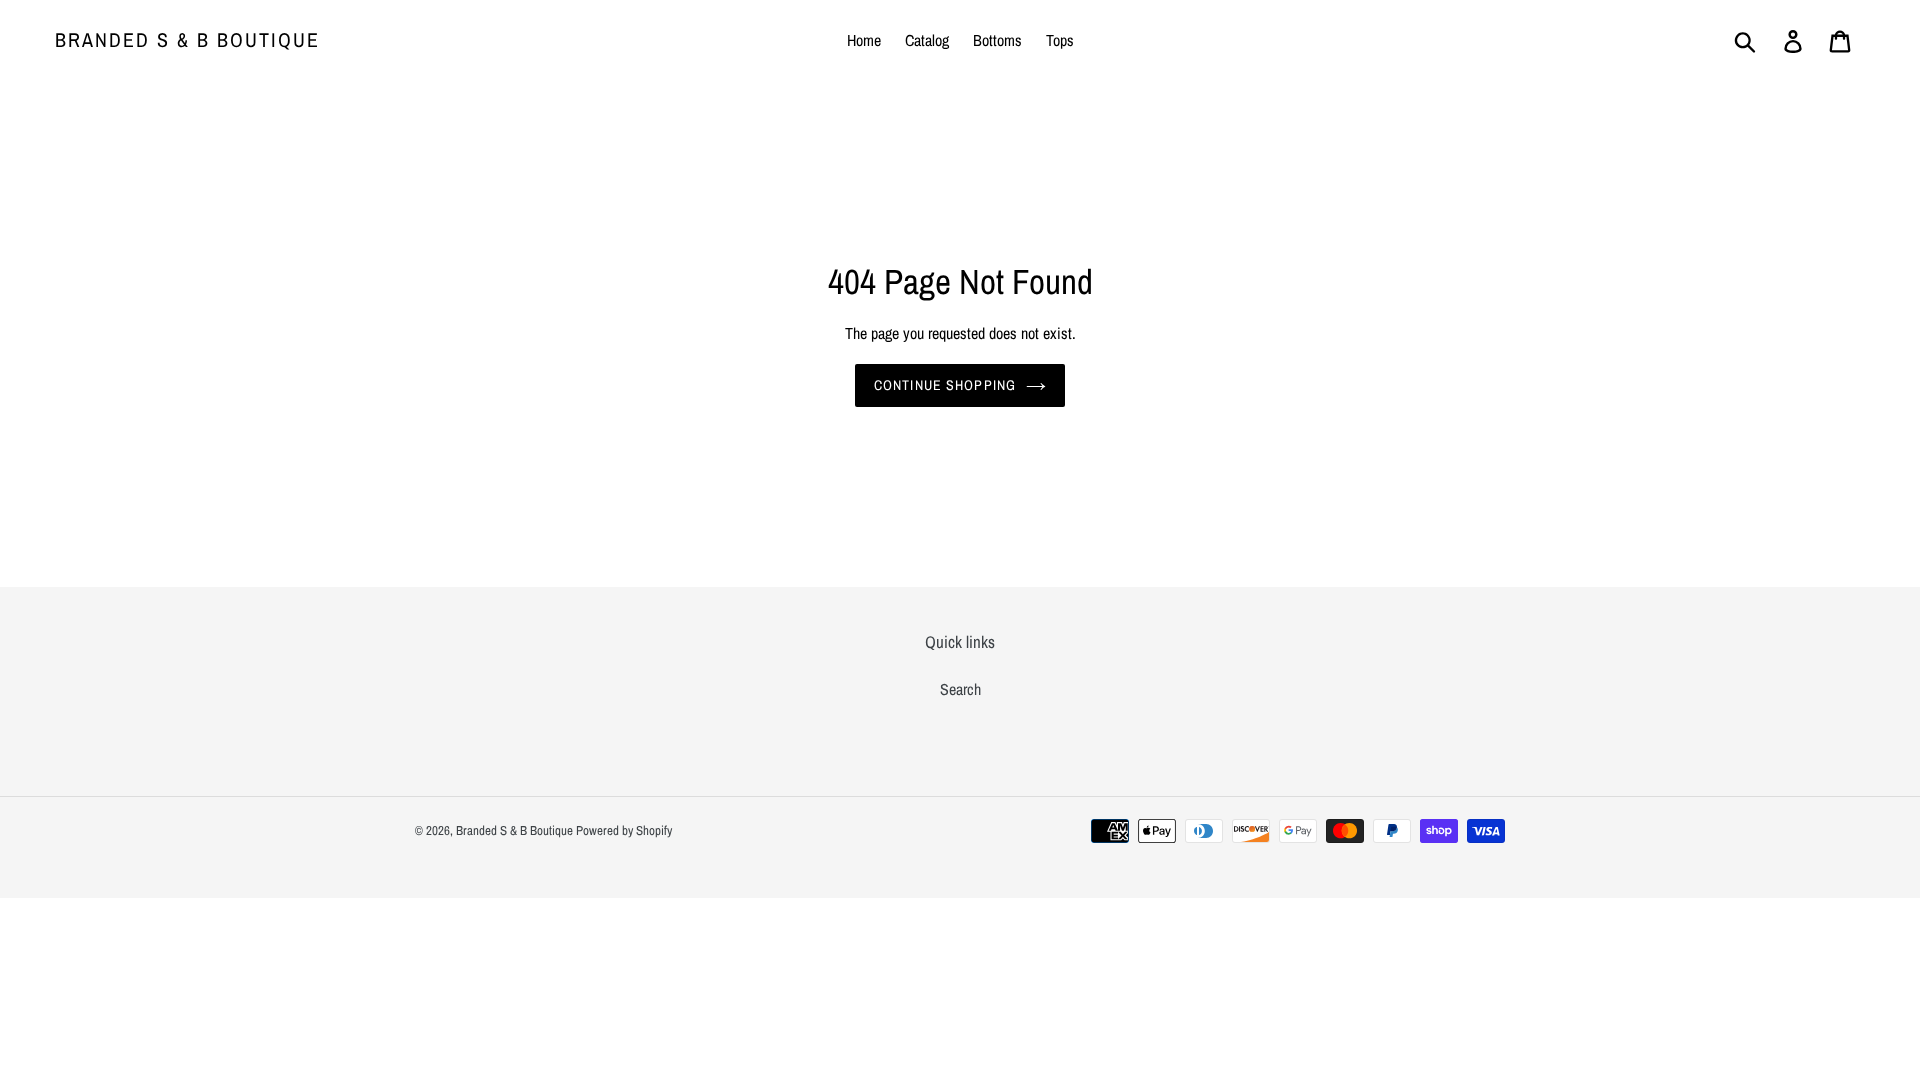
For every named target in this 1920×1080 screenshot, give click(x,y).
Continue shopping (945, 385)
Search (960, 689)
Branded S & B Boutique (187, 40)
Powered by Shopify (624, 830)
